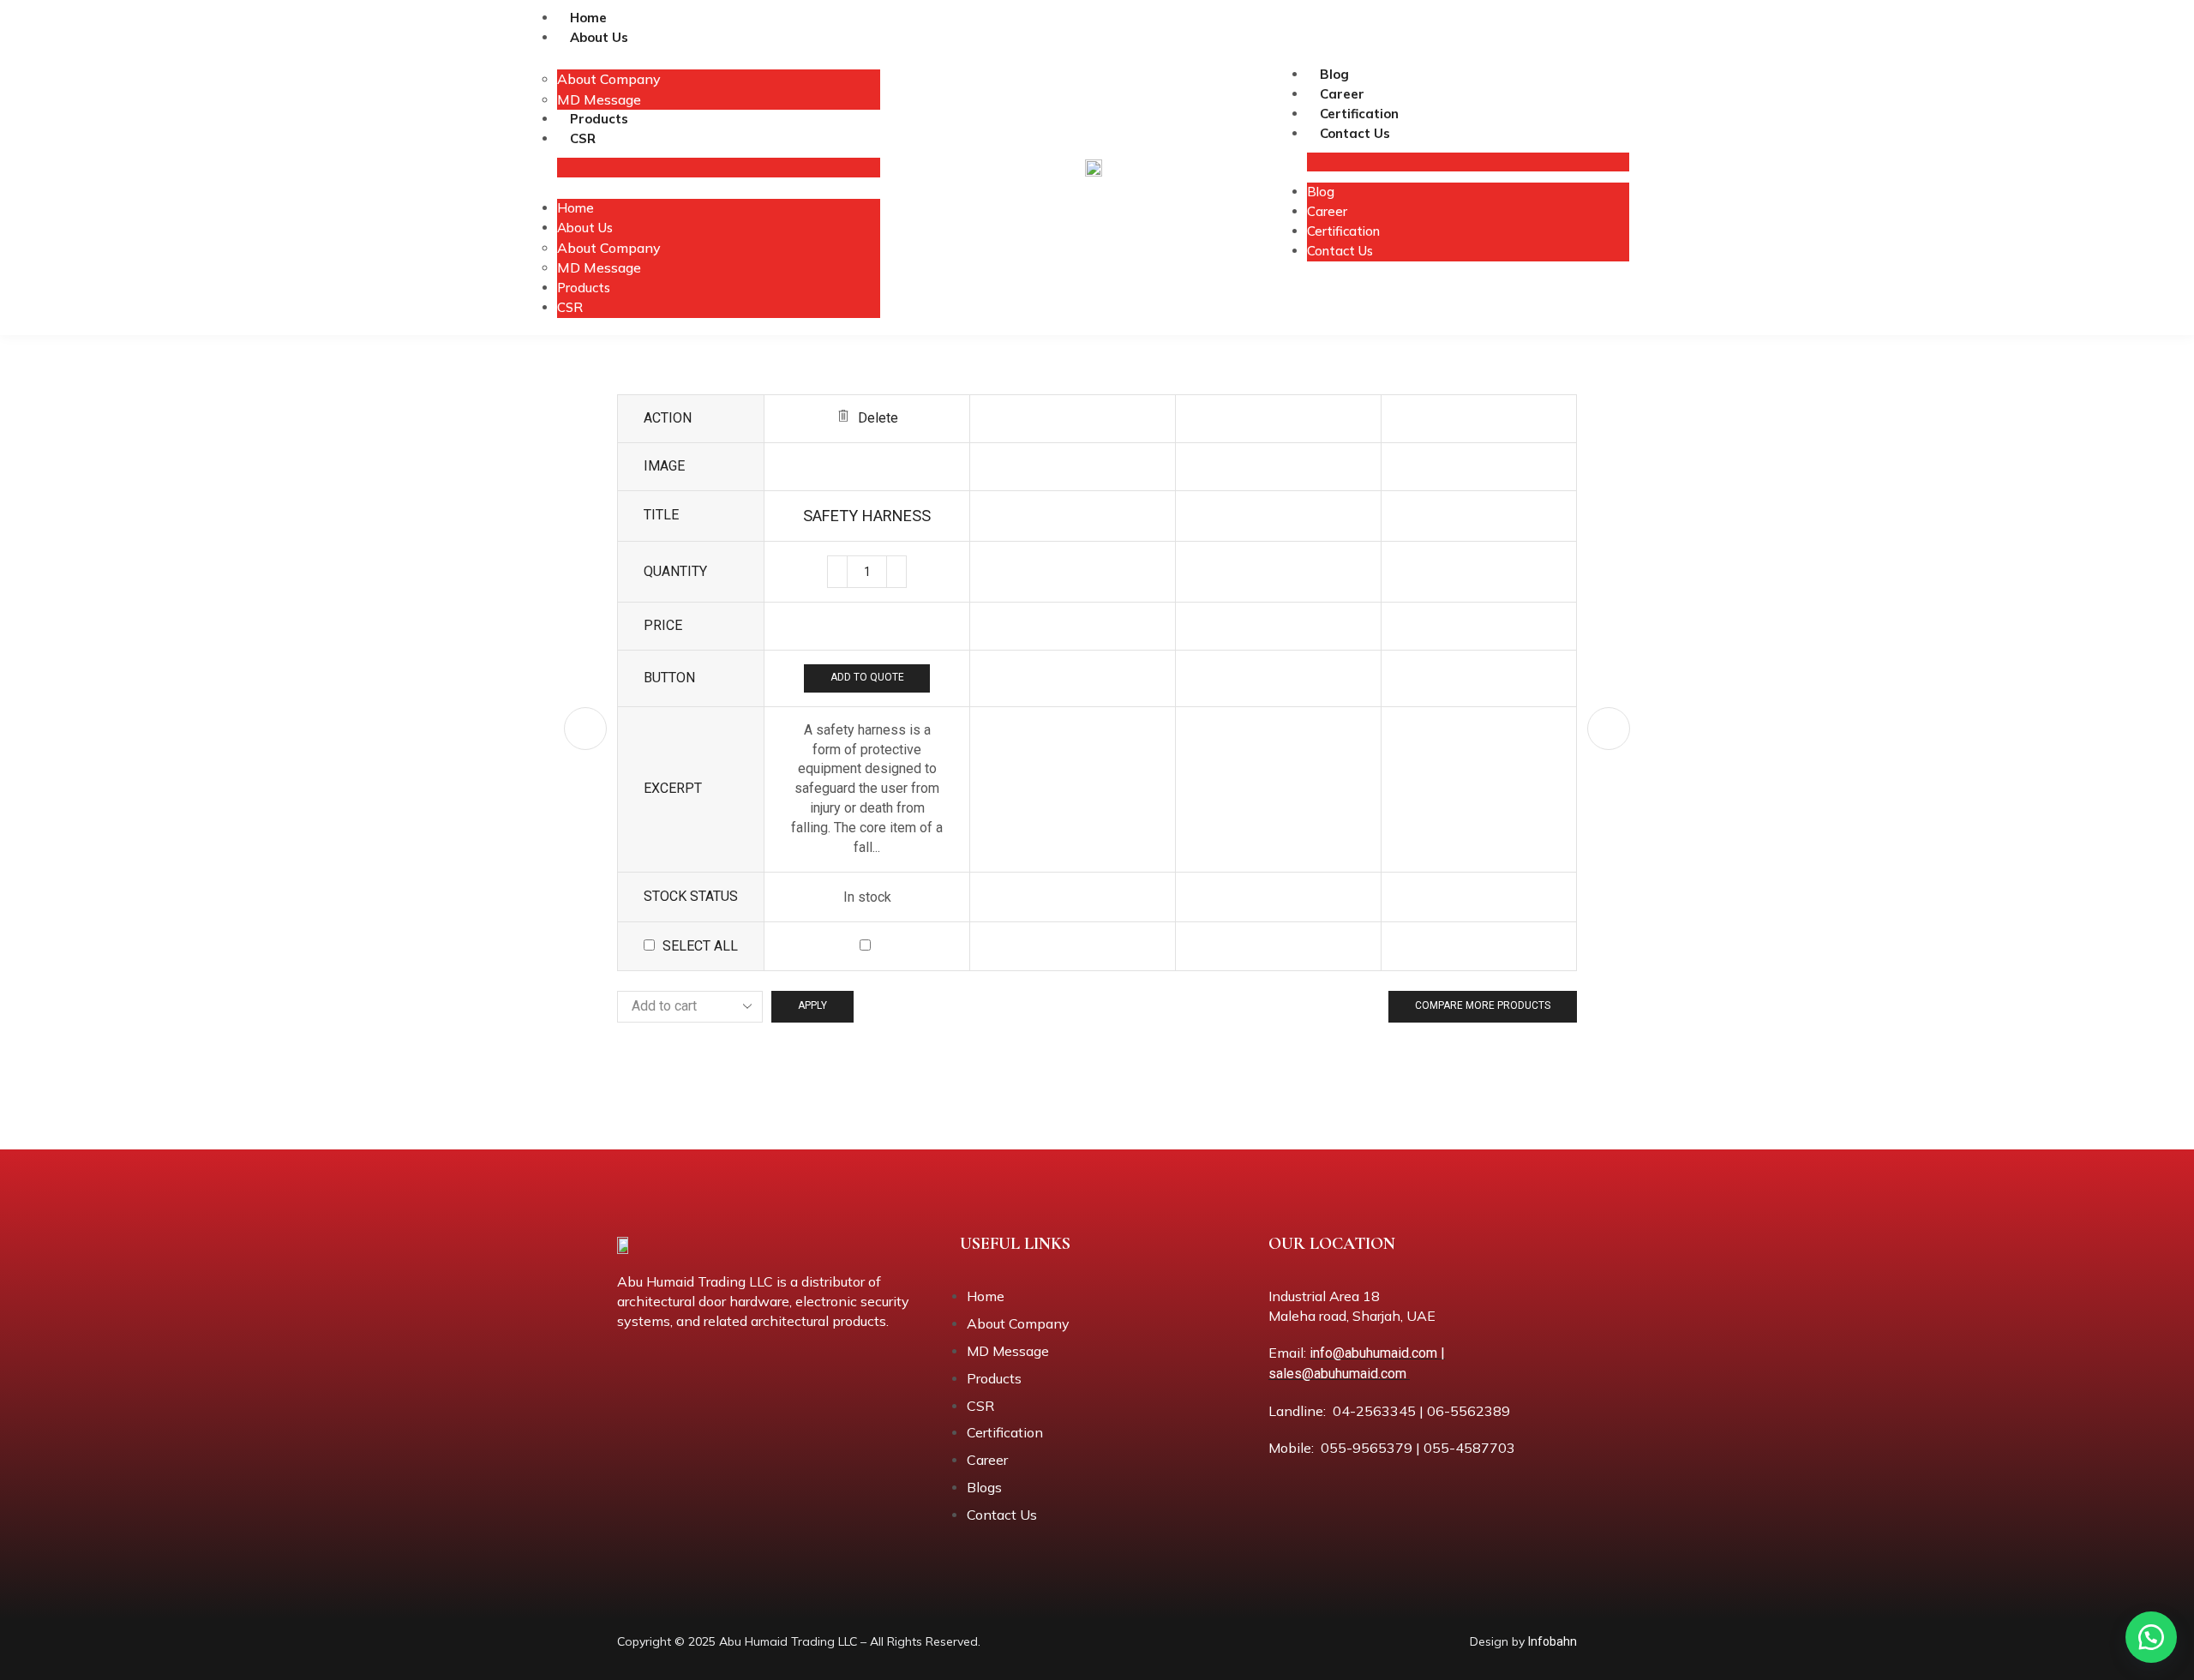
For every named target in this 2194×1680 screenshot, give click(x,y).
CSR (583, 138)
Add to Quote (867, 677)
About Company (609, 79)
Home (588, 18)
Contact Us (1355, 133)
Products (599, 119)
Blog (1334, 74)
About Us (599, 37)
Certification (1359, 114)
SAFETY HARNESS (867, 516)
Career (1342, 94)
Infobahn (1553, 1641)
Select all (700, 946)
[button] (2151, 1637)
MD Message (599, 99)
